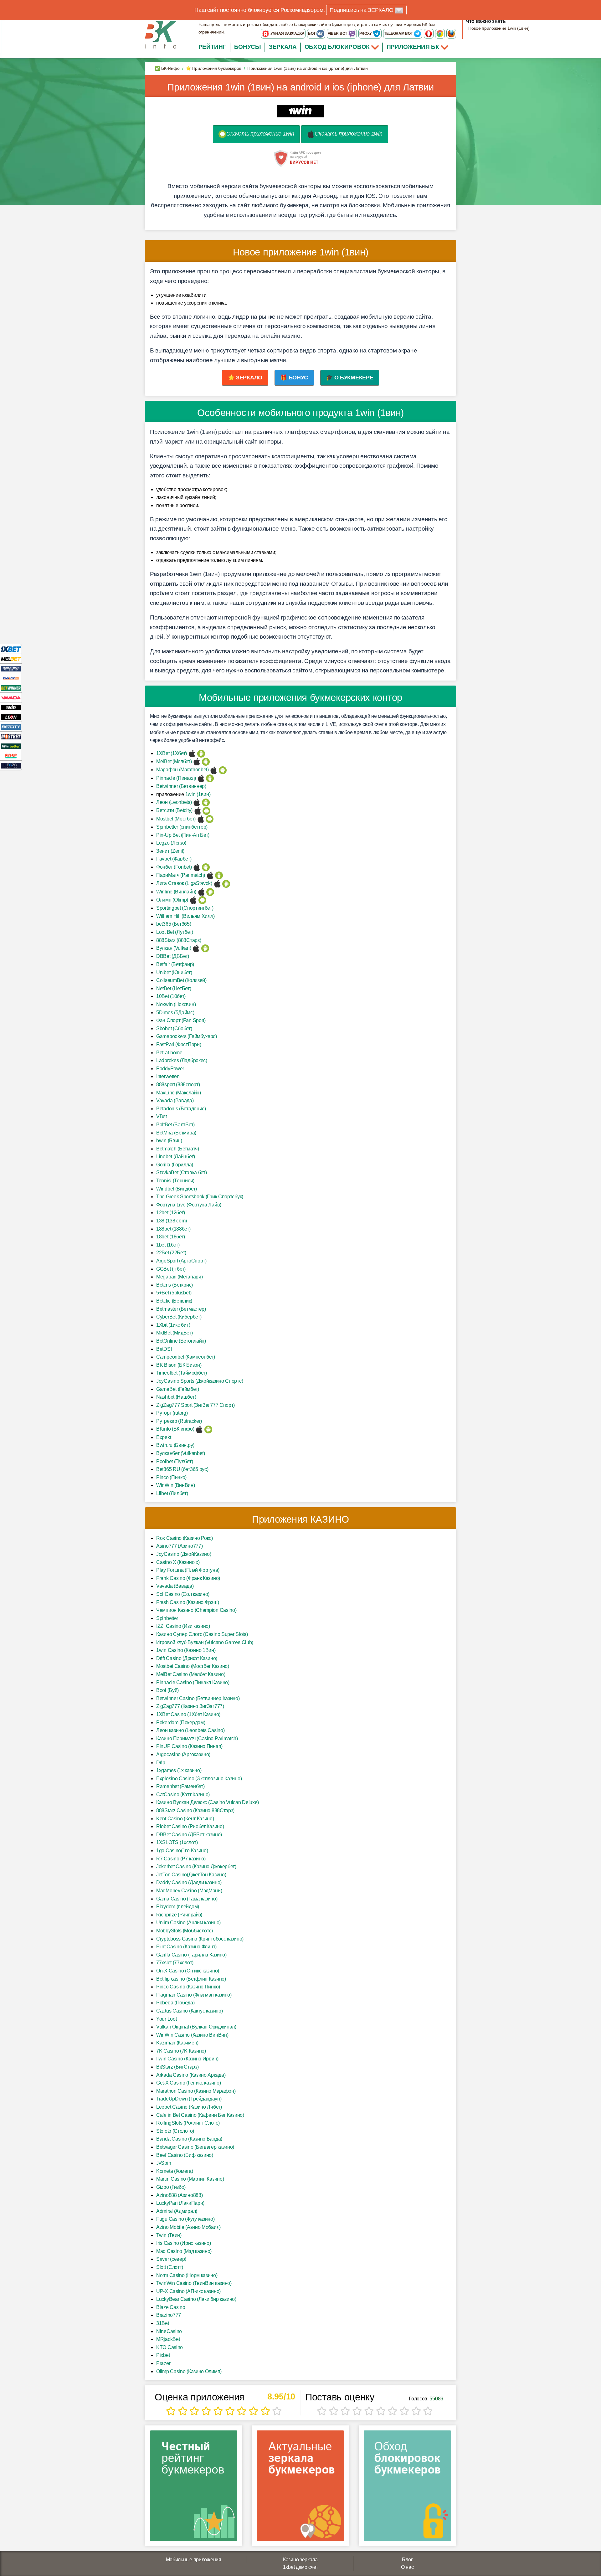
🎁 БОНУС (294, 378)
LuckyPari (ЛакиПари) (180, 2203)
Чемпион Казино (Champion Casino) (196, 1610)
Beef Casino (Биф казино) (185, 2155)
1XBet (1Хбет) (172, 753)
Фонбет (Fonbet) (174, 867)
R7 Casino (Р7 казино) (181, 1859)
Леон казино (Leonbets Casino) (190, 1730)
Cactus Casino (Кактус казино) (189, 2011)
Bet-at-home (169, 1053)
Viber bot (338, 33)
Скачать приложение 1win (260, 134)
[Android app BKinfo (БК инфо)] (208, 1429)
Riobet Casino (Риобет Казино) (190, 1826)
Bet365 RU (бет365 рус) (182, 1469)
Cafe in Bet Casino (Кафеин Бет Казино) (200, 2115)
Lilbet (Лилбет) (172, 1493)
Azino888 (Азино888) (179, 2195)
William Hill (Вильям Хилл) (185, 916)
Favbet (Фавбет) (174, 859)
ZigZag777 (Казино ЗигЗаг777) (190, 1706)
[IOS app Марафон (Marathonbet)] (214, 770)
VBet (162, 1116)
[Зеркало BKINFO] (161, 34)
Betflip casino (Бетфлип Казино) (191, 1979)
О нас (407, 2567)
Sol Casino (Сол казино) (183, 1594)
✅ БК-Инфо (167, 68)
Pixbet (163, 2355)
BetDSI (164, 1349)
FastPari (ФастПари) (179, 1044)
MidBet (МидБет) (175, 1333)
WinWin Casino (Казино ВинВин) (192, 2035)
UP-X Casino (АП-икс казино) (188, 2291)
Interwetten (168, 1076)
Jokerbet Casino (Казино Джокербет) (196, 1866)
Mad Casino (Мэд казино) (184, 2251)
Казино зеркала (300, 2560)
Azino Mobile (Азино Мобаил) (188, 2227)
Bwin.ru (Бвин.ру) (175, 1445)
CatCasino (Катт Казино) (183, 1794)
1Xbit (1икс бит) (173, 1325)
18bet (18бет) (171, 1237)
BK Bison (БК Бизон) (179, 1365)
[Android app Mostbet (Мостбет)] (210, 819)
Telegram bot (399, 33)
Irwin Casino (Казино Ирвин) (187, 2059)
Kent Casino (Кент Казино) (185, 1819)
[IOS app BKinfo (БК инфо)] (199, 1429)
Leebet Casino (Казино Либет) (189, 2107)
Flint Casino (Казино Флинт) (186, 1947)
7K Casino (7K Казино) (181, 2051)
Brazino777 (169, 2315)
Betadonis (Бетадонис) (181, 1109)
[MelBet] (11, 658)
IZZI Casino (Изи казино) (183, 1626)
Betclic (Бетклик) (174, 1301)
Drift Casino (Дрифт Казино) (187, 1658)
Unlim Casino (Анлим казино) (188, 1923)
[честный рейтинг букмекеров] (194, 2488)
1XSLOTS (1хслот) (177, 1842)
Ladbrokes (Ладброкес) (182, 1060)
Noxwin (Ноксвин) (176, 1004)
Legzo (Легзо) (171, 843)
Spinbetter (167, 1618)
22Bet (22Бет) (171, 1253)
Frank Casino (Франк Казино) (188, 1578)
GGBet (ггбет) (171, 1269)
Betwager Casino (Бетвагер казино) (195, 2147)
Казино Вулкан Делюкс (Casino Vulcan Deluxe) (208, 1802)
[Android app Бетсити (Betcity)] (206, 810)
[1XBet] (11, 649)
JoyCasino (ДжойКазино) (184, 1554)
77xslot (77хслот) (175, 1963)
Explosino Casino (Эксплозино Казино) (199, 1779)
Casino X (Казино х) (178, 1562)
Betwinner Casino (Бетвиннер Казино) (198, 1698)
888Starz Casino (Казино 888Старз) (195, 1810)
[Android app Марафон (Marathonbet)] (223, 770)
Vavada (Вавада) (175, 1100)
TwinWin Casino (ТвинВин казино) (194, 2283)
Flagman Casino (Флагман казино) (194, 1995)
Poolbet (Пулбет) (175, 1461)
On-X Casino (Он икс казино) (188, 1971)
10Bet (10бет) (171, 996)
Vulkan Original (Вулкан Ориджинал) (196, 2027)
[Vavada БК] (11, 697)
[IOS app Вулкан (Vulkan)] (196, 948)
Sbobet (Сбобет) (174, 1028)
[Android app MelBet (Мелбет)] (206, 761)
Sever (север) (171, 2259)
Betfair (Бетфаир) (175, 964)
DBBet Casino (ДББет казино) (189, 1835)
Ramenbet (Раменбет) (180, 1786)
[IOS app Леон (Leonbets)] (197, 802)
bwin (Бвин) (169, 1141)
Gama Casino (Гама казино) (187, 1899)
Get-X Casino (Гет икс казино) (188, 2083)
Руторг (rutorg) (172, 1413)
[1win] (11, 707)
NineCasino (169, 2331)
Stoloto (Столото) (175, 2131)
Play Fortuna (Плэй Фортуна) (188, 1570)
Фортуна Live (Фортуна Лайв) (189, 1205)
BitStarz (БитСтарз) (177, 2067)
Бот (312, 33)
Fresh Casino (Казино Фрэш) (187, 1602)
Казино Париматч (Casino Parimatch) (197, 1738)
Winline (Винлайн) (176, 892)
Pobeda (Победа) (175, 2003)
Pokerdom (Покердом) (181, 1722)
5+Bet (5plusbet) (174, 1293)
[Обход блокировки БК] (407, 2488)
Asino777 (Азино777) (179, 1546)
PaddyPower (170, 1069)
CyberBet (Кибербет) (179, 1317)
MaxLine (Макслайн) (179, 1093)
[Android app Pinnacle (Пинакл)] (210, 778)
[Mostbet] (11, 736)
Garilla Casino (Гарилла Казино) (191, 1955)
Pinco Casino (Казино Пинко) (188, 1987)
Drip (161, 1763)
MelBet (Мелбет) (174, 761)
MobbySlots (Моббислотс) (185, 1931)
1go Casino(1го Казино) (182, 1851)
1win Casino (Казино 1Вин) (186, 1650)
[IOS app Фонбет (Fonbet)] (197, 867)
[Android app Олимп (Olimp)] (202, 900)
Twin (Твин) (169, 2235)
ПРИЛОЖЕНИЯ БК (414, 47)
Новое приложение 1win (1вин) (499, 28)
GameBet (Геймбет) (178, 1389)
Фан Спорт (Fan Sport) (181, 1020)
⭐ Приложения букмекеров (213, 68)
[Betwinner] (11, 688)
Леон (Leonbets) (174, 802)
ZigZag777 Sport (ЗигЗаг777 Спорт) (195, 1405)
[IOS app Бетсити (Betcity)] (198, 810)
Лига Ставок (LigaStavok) (184, 883)
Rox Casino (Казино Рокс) (185, 1538)
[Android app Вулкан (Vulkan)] (205, 948)
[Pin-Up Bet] (11, 756)
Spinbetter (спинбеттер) (182, 827)
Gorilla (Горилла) (175, 1165)
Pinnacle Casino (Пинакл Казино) (193, 1682)
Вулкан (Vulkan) (174, 948)
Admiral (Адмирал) (177, 2211)
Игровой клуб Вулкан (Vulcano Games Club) (205, 1642)
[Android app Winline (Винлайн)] (210, 892)
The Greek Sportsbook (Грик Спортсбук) (200, 1197)
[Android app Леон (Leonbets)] (206, 802)
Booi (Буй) (167, 1690)
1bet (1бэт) (168, 1245)
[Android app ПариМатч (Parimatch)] (219, 875)
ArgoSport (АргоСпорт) (181, 1261)
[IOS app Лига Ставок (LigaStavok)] (217, 883)
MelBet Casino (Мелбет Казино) (191, 1674)
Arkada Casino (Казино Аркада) (191, 2075)
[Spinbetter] (11, 746)
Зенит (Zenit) (170, 851)
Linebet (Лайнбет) (176, 1157)
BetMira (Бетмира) (176, 1133)
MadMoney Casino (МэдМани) (189, 1891)
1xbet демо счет (300, 2567)
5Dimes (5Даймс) (175, 1013)
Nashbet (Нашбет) (176, 1397)
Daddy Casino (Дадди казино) (189, 1882)
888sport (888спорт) (178, 1085)
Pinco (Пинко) (171, 1477)
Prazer (163, 2363)
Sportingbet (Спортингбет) (185, 908)
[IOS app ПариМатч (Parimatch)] (210, 875)
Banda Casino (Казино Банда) (189, 2139)
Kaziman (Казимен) (177, 2043)
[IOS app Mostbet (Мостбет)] (201, 819)
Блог (407, 2560)
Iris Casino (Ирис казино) (184, 2243)
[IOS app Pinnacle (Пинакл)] (201, 778)
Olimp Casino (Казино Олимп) (189, 2371)
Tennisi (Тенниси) (175, 1181)
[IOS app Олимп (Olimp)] (193, 900)
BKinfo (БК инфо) (175, 1429)
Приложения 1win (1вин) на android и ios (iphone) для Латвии (300, 87)
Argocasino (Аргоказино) (183, 1754)
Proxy (366, 33)
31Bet (163, 2323)
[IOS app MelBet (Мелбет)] (197, 761)
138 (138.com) (172, 1221)
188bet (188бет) (173, 1229)
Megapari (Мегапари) (179, 1277)
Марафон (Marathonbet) (182, 770)
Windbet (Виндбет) (177, 1189)
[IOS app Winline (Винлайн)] (201, 892)
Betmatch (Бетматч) (178, 1149)
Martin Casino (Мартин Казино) (190, 2179)
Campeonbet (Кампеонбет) (186, 1357)
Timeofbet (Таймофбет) (182, 1373)
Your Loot (166, 2019)
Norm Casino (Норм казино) (187, 2275)
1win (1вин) (198, 794)
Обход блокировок (337, 47)
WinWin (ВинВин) (176, 1485)
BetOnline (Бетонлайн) (181, 1341)
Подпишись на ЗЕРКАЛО (362, 10)
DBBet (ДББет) (173, 956)
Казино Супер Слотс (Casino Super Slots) (202, 1634)
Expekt (164, 1437)
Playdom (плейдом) (178, 1907)
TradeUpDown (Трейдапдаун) (189, 2099)
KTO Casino (170, 2347)
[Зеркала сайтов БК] (300, 2488)
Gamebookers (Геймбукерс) (187, 1036)
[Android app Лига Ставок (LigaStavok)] (226, 883)
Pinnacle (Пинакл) (176, 778)
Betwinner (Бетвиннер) (181, 786)
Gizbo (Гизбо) (171, 2187)
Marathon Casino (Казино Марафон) (196, 2091)
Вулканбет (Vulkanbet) (181, 1453)
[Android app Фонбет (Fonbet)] (206, 867)
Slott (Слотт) (170, 2267)
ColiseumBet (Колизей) (181, 980)
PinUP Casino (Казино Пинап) (189, 1746)
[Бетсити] (11, 726)
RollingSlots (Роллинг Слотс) (188, 2123)
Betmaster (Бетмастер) (181, 1309)
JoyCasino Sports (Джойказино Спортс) (200, 1381)
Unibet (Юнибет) (174, 972)
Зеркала (283, 47)
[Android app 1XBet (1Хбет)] (201, 753)
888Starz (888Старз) (179, 940)
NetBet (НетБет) (174, 988)
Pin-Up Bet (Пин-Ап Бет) (183, 835)
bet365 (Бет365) (174, 924)
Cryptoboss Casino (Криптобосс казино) (200, 1939)
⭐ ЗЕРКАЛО (245, 378)
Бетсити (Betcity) (174, 810)
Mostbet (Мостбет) (176, 819)
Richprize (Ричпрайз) (179, 1915)
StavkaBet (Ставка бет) (181, 1172)
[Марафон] (11, 668)
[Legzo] (11, 765)
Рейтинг (212, 47)
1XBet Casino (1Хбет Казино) (188, 1714)
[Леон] (11, 717)
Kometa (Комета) (175, 2171)
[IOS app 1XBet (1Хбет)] (192, 753)
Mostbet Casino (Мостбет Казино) (193, 1666)
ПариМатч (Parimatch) (181, 875)
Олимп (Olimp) (172, 900)
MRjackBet (168, 2339)
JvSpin (164, 2163)
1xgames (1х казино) (179, 1770)
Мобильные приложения (194, 2560)
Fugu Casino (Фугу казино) (185, 2219)
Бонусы (248, 47)
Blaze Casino (171, 2307)
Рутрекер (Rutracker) (179, 1421)
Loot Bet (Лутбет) (175, 932)
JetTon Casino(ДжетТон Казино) (191, 1875)
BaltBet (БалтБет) (175, 1125)
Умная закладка (287, 33)
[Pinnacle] (11, 678)
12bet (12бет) (171, 1213)
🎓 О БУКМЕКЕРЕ (349, 378)
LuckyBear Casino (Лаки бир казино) (196, 2299)
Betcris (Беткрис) (175, 1285)
